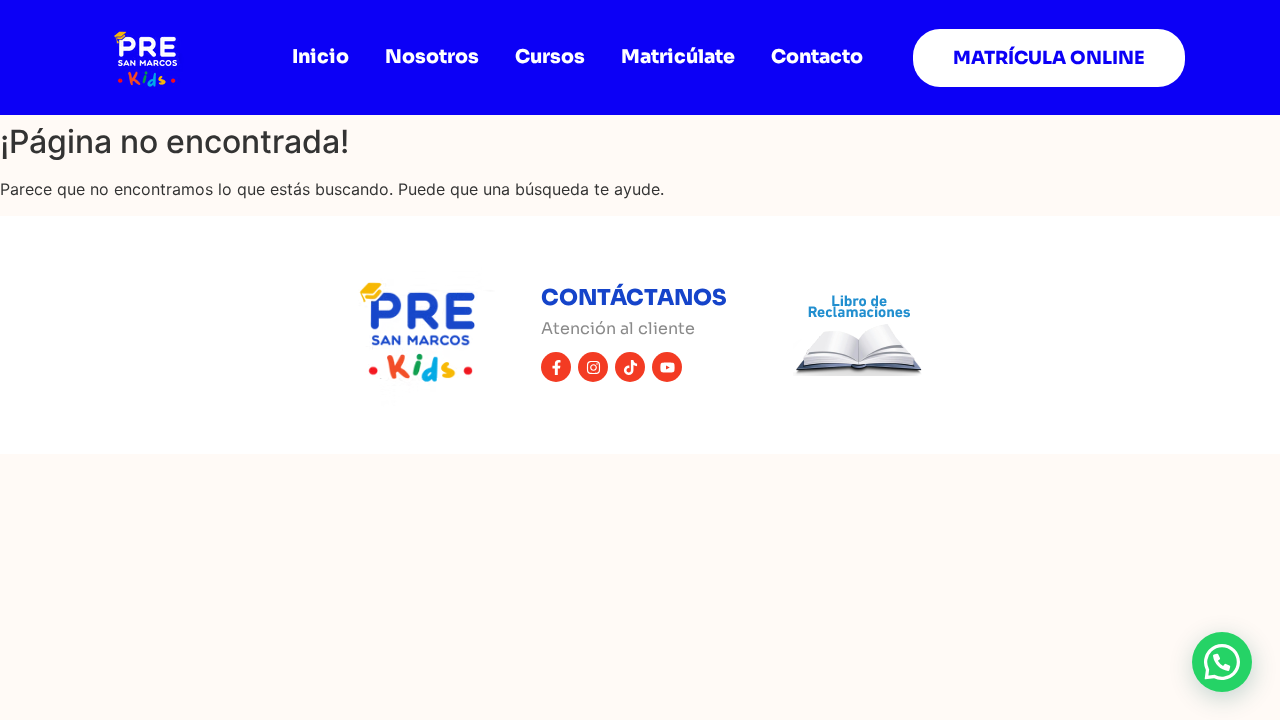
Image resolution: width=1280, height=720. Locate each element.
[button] (1222, 662)
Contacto (817, 57)
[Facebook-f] (556, 367)
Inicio (320, 57)
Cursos (550, 57)
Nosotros (432, 57)
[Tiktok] (630, 367)
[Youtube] (667, 367)
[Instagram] (593, 367)
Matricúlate (678, 57)
